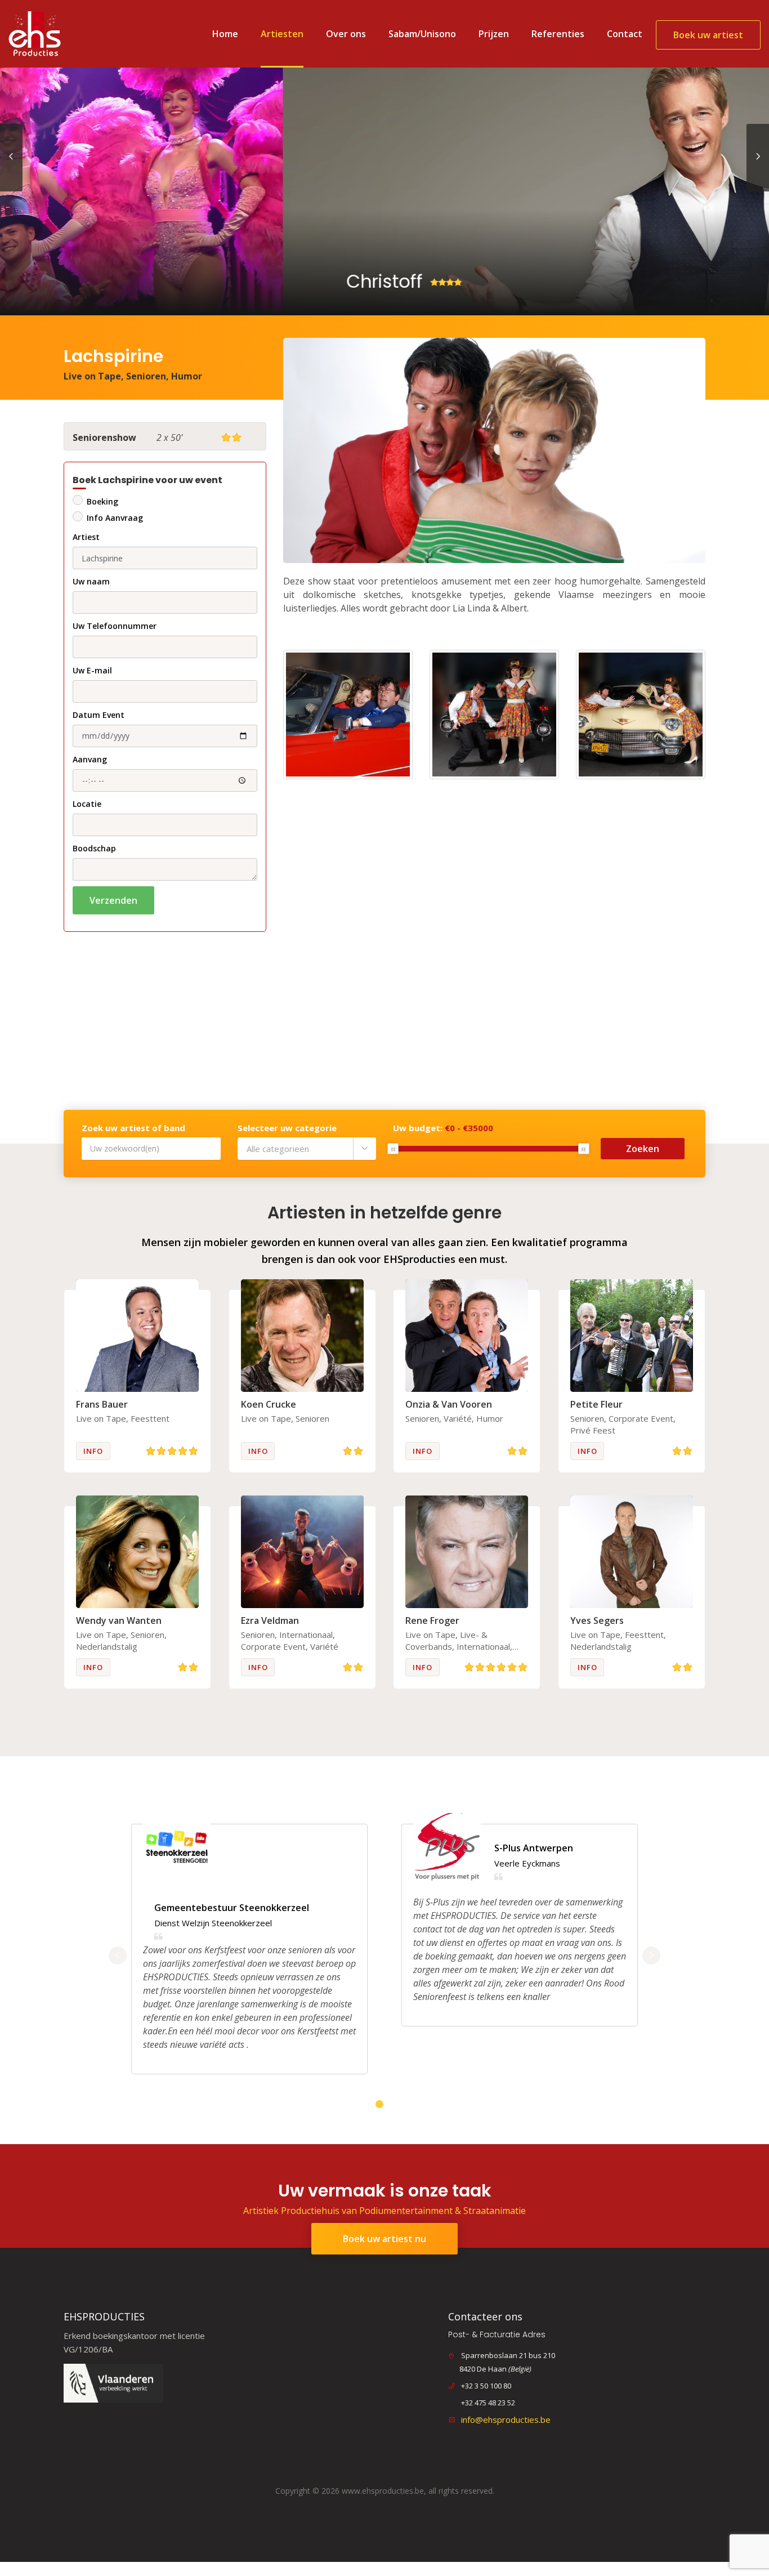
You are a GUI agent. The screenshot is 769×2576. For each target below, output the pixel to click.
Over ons (346, 34)
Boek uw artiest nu (384, 2239)
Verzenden (113, 900)
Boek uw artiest (708, 35)
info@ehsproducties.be (506, 2419)
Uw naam (91, 581)
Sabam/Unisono (422, 34)
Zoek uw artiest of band (133, 1128)
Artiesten (282, 34)
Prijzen (494, 34)
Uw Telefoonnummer (115, 626)
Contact (625, 34)
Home (225, 34)
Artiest (86, 537)
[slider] (393, 1149)
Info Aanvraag (115, 518)
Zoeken (643, 1149)
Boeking (102, 501)
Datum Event (99, 715)
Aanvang (90, 759)
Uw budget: (443, 1128)
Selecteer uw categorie (287, 1128)
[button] (307, 1149)
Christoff (102, 281)
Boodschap (94, 848)
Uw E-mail (92, 670)
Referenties (558, 34)
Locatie (87, 804)
